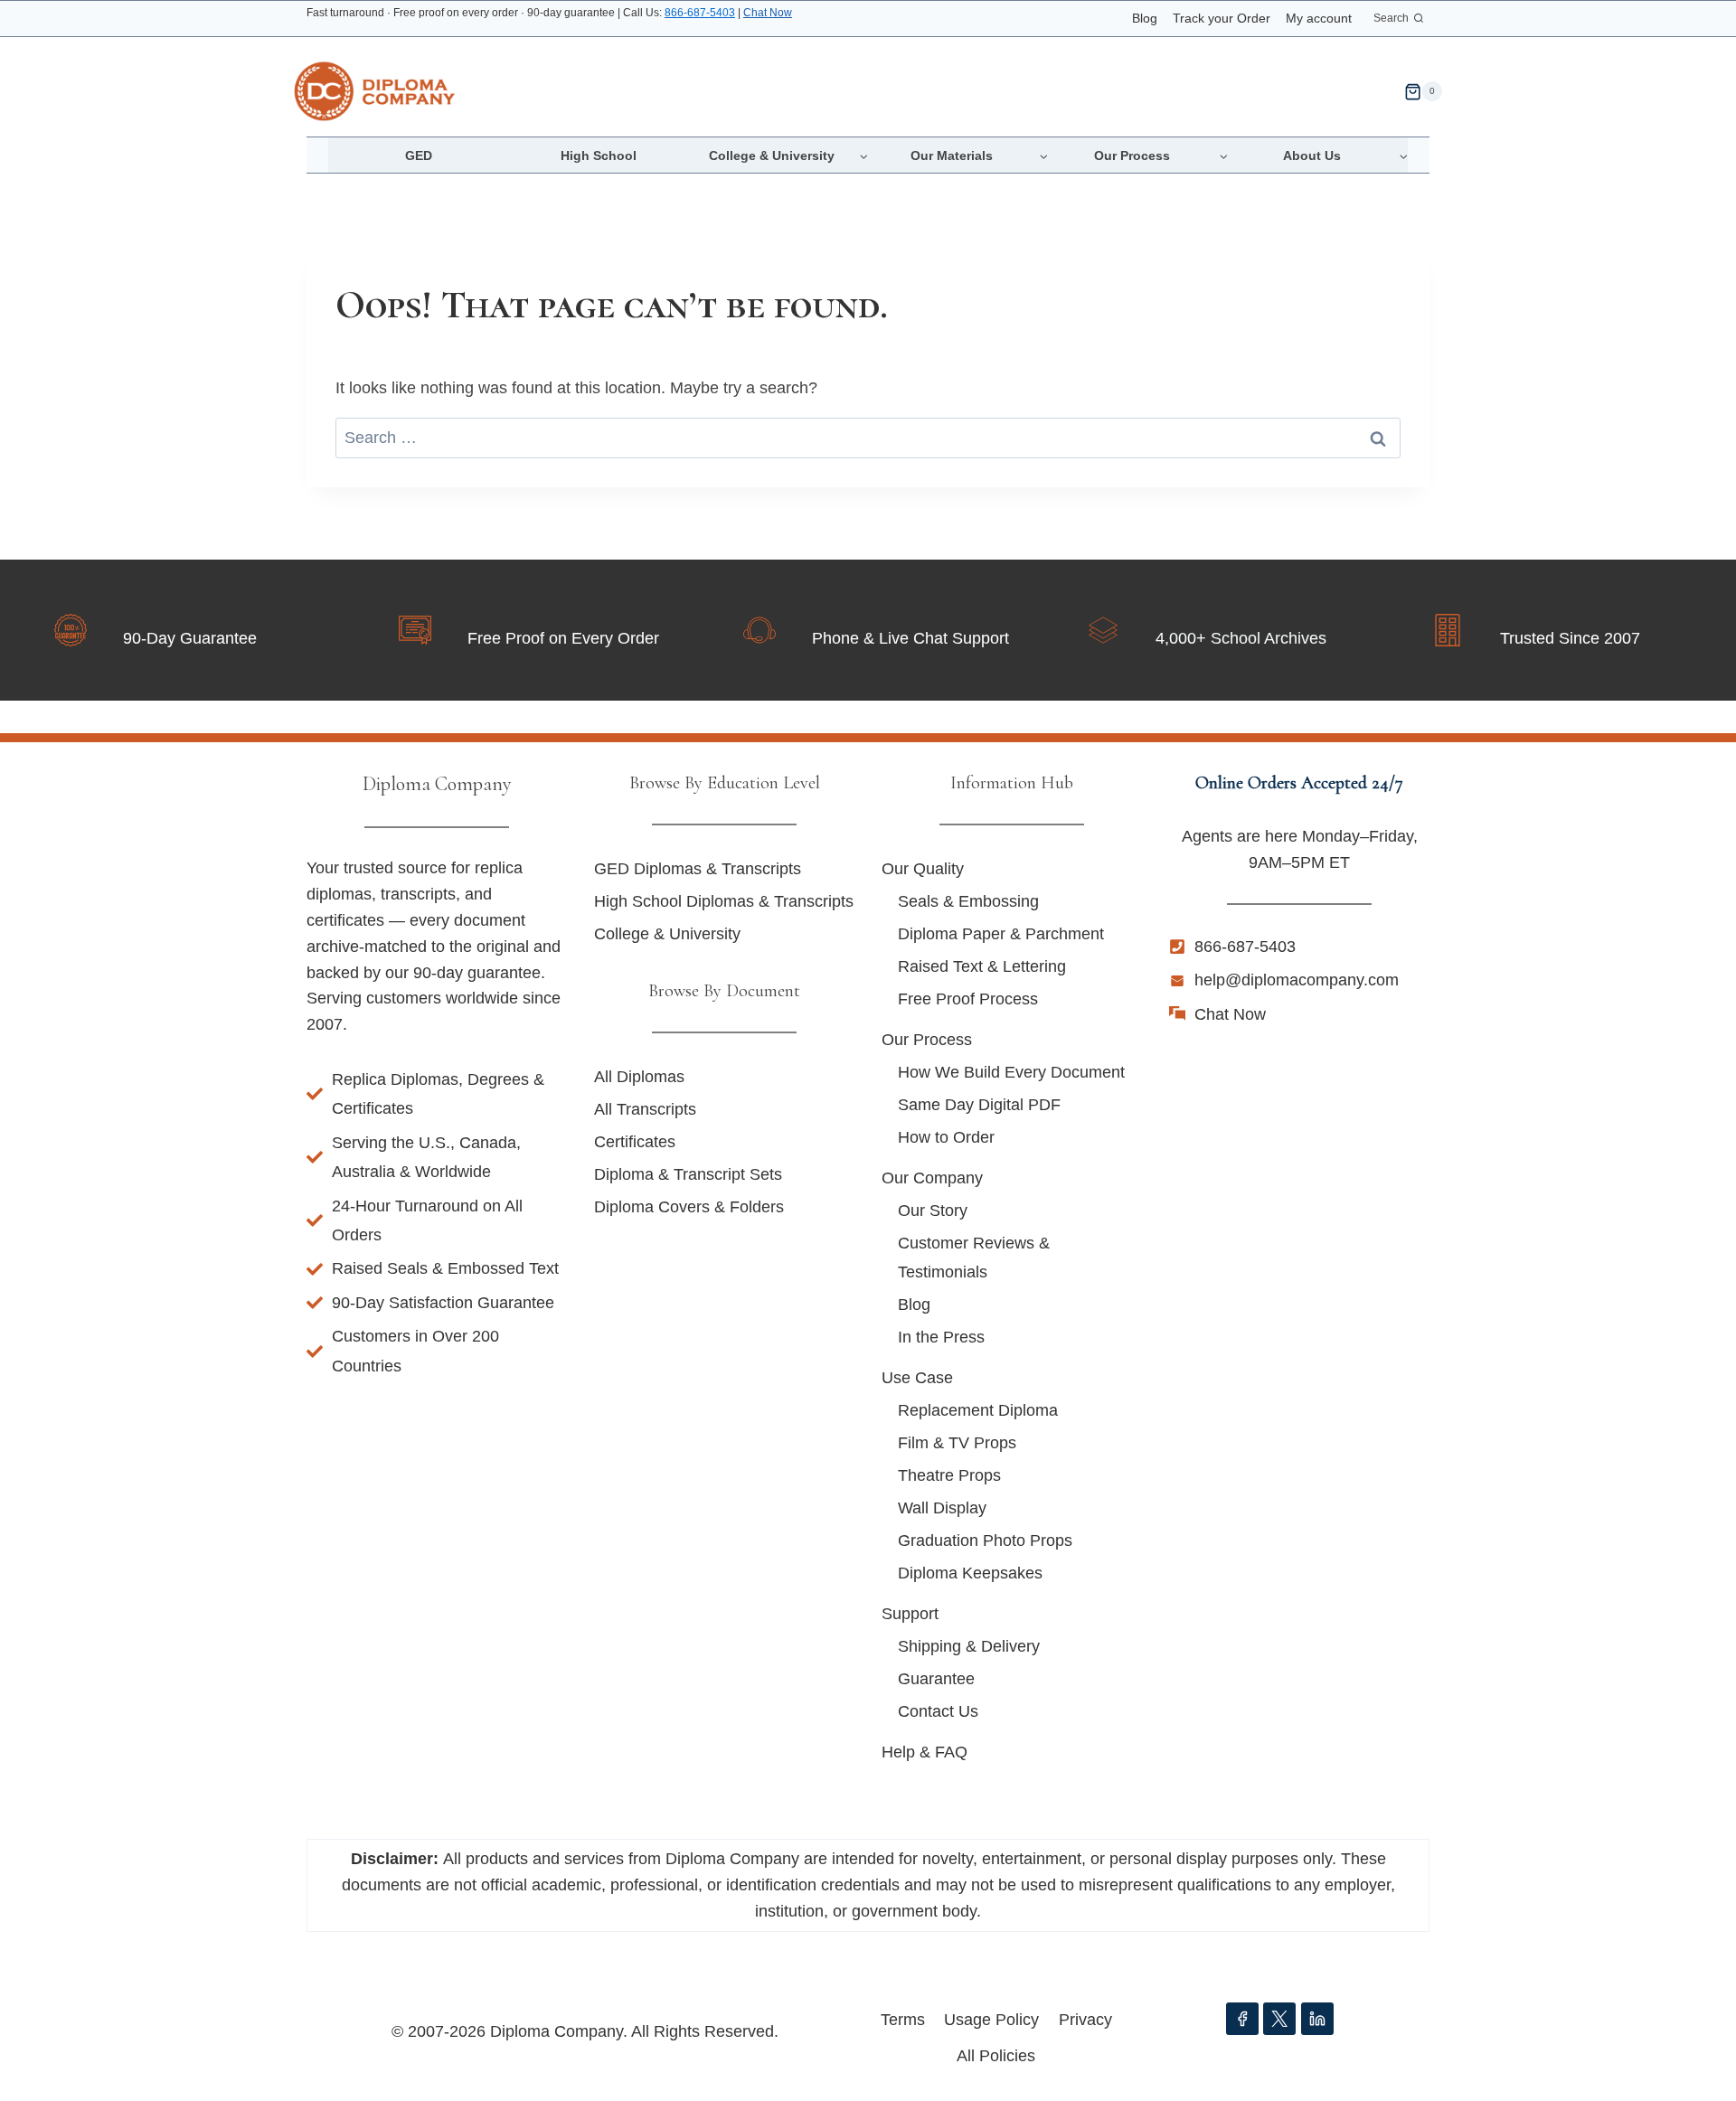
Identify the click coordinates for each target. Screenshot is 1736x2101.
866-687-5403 (700, 13)
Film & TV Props (957, 1443)
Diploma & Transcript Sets (688, 1174)
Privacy (1085, 2020)
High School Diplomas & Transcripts (724, 901)
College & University (667, 934)
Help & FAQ (925, 1752)
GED (419, 155)
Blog (1145, 18)
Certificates (635, 1142)
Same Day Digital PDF (979, 1105)
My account (1319, 18)
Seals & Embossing (968, 901)
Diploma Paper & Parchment (1001, 934)
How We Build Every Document (1011, 1072)
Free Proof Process (968, 999)
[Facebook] (1242, 2019)
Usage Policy (991, 2020)
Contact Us (938, 1711)
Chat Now (768, 13)
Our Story (933, 1211)
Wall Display (942, 1508)
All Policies (996, 2056)
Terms (903, 2020)
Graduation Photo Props (985, 1540)
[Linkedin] (1317, 2019)
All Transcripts (645, 1109)
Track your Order (1222, 18)
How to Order (946, 1137)
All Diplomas (639, 1077)
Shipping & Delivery (969, 1646)
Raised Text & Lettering (982, 966)
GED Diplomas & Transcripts (698, 869)
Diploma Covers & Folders (689, 1207)
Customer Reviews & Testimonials (974, 1258)
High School (599, 155)
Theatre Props (949, 1475)
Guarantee (936, 1679)
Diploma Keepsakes (970, 1573)
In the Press (941, 1337)
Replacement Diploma (978, 1410)
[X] (1279, 2019)
